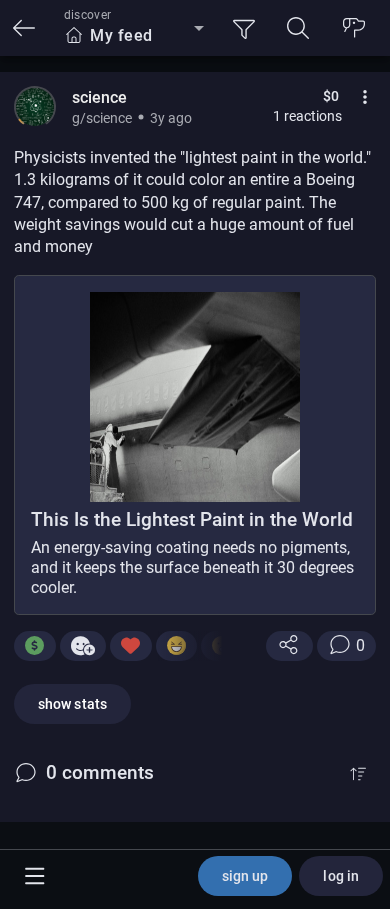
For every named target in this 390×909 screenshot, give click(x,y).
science (99, 97)
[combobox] (134, 36)
